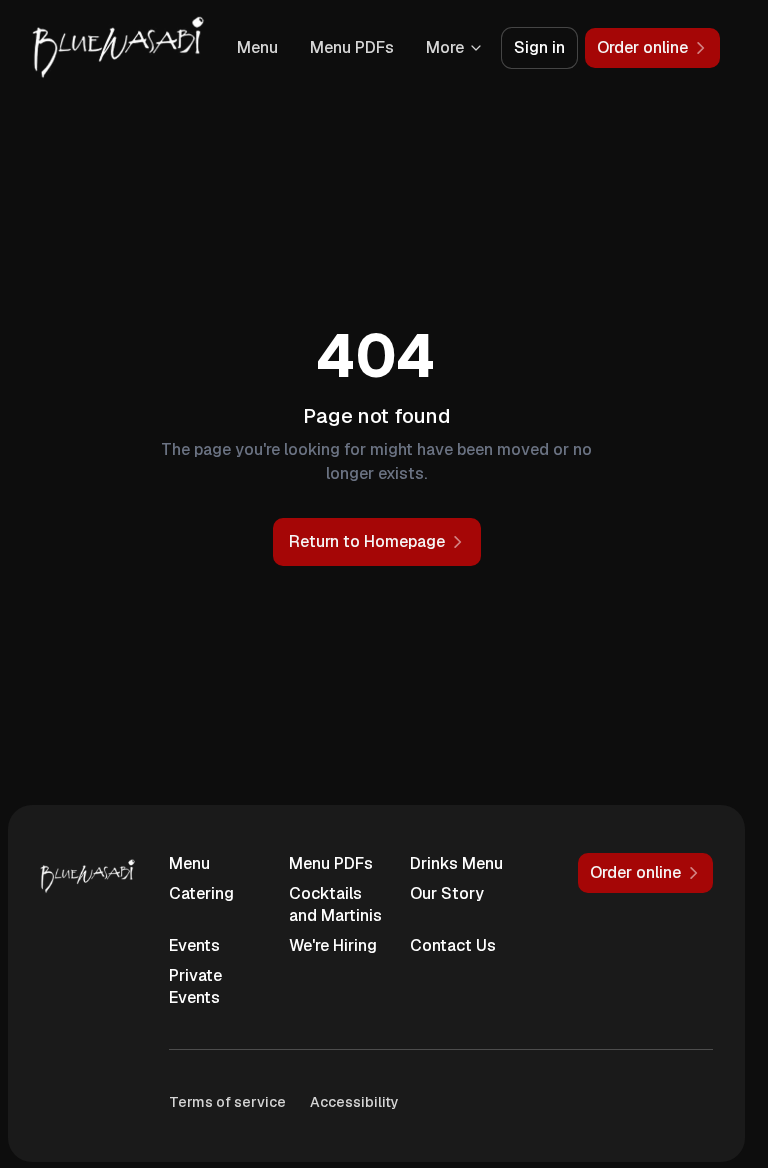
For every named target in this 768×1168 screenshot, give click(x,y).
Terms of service (227, 1102)
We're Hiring (333, 945)
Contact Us (453, 945)
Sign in (539, 47)
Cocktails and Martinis (335, 904)
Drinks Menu (456, 863)
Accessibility (354, 1102)
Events (194, 945)
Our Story (447, 893)
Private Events (195, 986)
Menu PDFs (352, 47)
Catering (201, 893)
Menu (257, 47)
